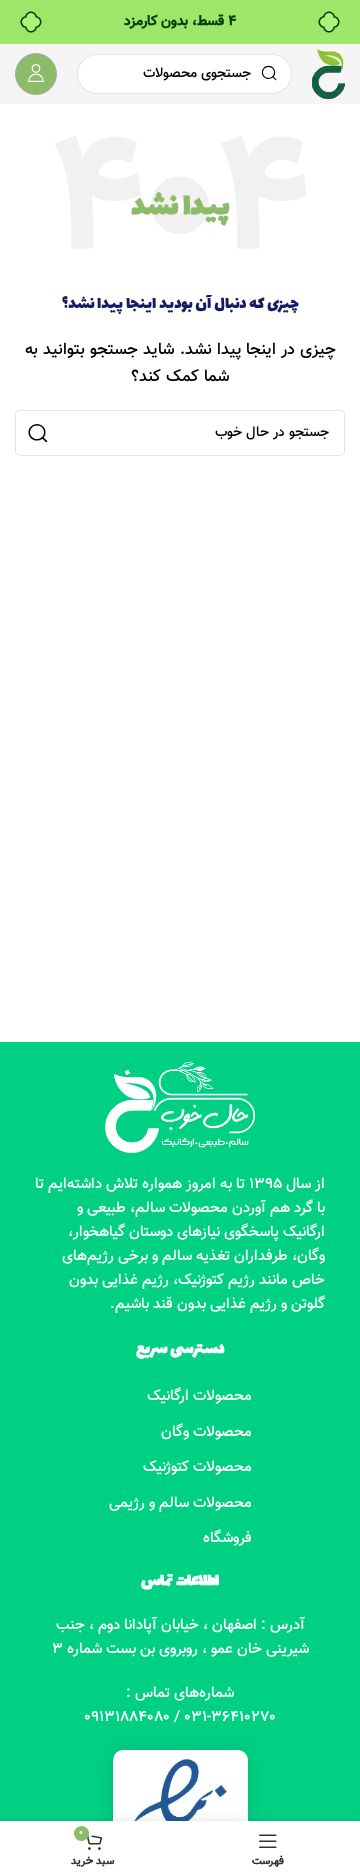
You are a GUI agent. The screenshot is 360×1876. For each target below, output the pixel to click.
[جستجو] (38, 433)
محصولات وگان (206, 1432)
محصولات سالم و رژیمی (180, 1503)
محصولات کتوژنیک (197, 1467)
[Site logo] (328, 74)
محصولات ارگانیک (199, 1396)
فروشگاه (227, 1538)
